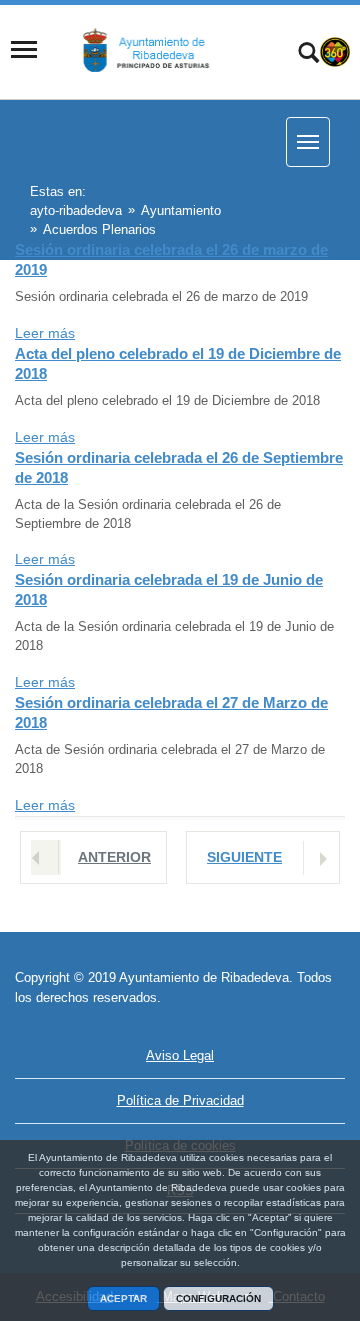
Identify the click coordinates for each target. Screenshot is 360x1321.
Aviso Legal (180, 1055)
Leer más (45, 333)
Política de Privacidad (180, 1100)
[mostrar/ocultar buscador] (308, 55)
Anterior (114, 857)
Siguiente (244, 857)
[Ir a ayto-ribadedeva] (157, 50)
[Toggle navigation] (24, 50)
